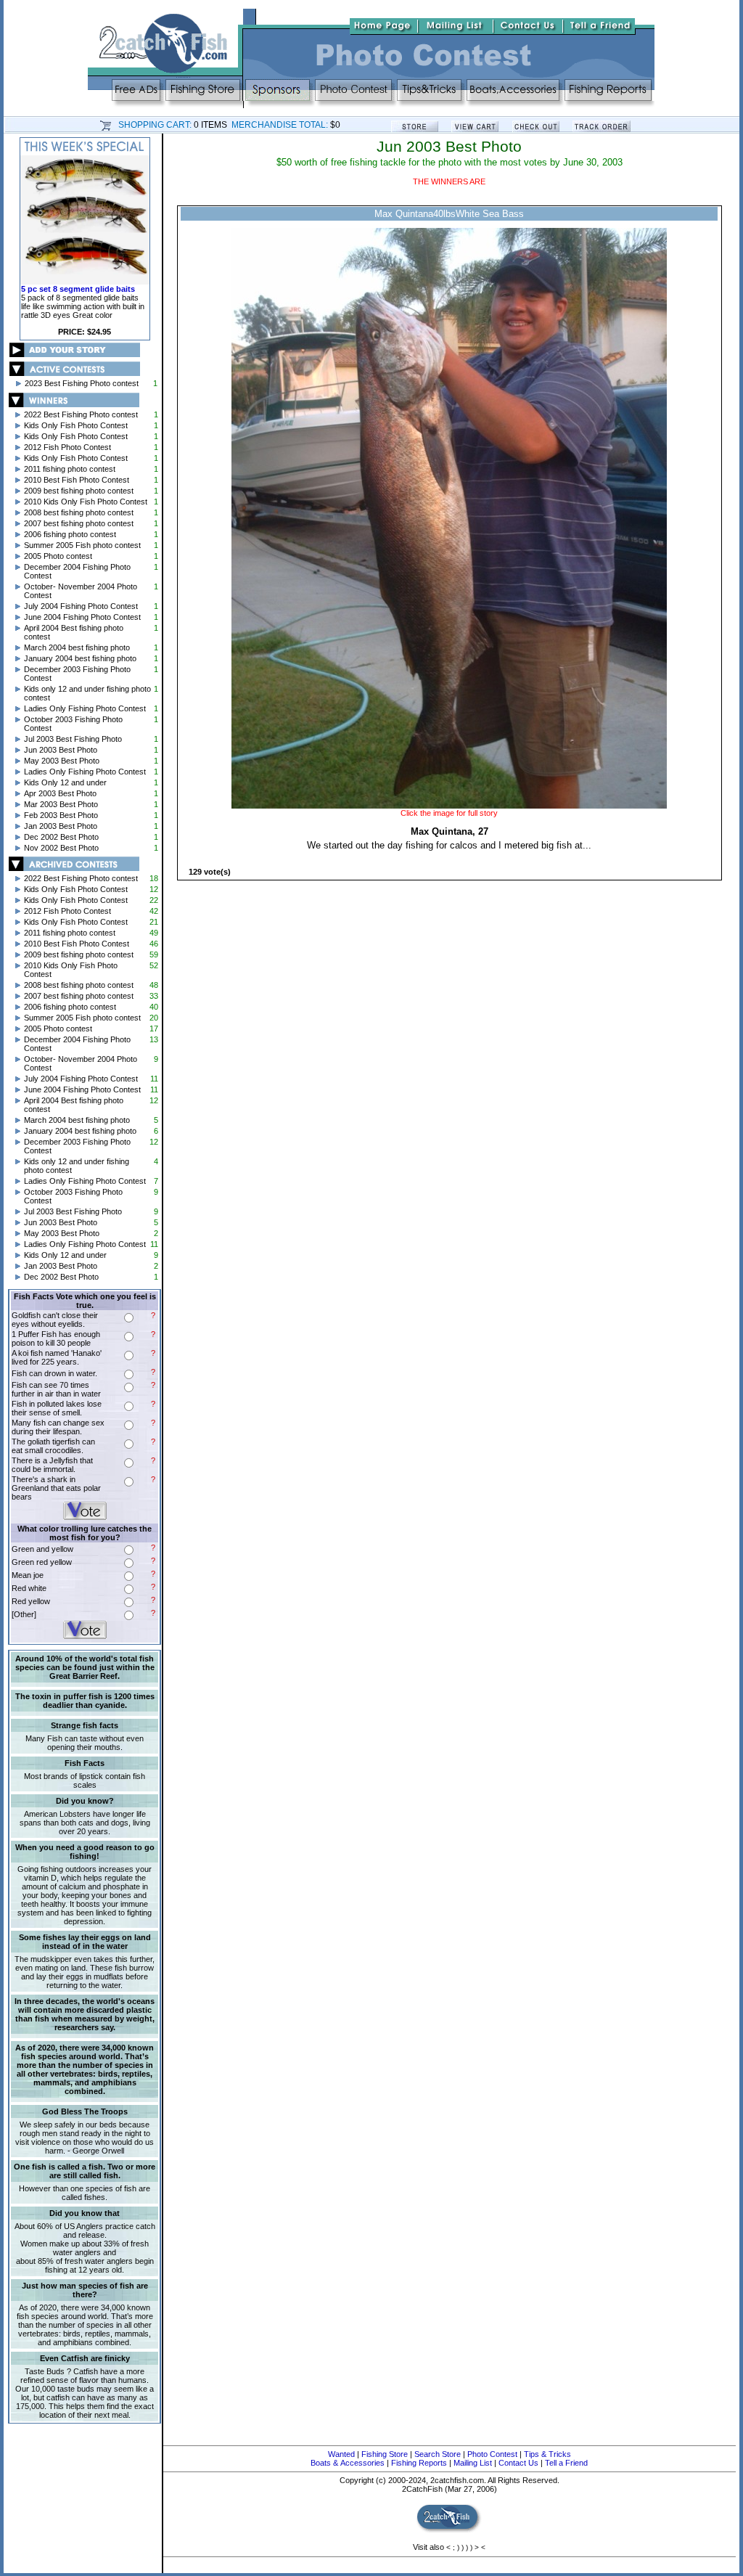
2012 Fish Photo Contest (67, 447)
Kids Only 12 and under (65, 782)
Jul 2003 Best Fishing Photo (73, 739)
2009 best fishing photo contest (79, 491)
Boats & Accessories (348, 2463)
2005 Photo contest (58, 556)
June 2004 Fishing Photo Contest (82, 617)
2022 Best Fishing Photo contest (81, 414)
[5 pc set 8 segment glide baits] (85, 282)
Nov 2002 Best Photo (61, 848)
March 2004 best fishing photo (77, 647)
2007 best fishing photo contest (79, 523)
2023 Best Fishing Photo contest (82, 383)
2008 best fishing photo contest (79, 512)
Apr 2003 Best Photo (60, 793)
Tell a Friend (566, 2463)
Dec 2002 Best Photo (61, 837)
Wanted (341, 2454)
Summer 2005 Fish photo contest (82, 545)
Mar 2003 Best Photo (61, 804)
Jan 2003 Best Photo (61, 826)
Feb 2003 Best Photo (61, 815)
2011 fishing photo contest (70, 469)
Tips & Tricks (547, 2454)
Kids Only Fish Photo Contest (76, 425)
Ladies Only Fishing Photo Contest (85, 708)
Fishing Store (385, 2454)
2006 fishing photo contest (70, 534)
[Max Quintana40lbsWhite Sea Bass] (449, 806)
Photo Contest (492, 2454)
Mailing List (473, 2463)
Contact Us (518, 2463)
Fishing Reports (419, 2463)
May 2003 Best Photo (62, 761)
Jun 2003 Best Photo (61, 750)
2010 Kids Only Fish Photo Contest (86, 502)
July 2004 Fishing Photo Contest (81, 606)
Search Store (438, 2454)
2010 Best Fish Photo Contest (77, 480)
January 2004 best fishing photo (80, 658)
